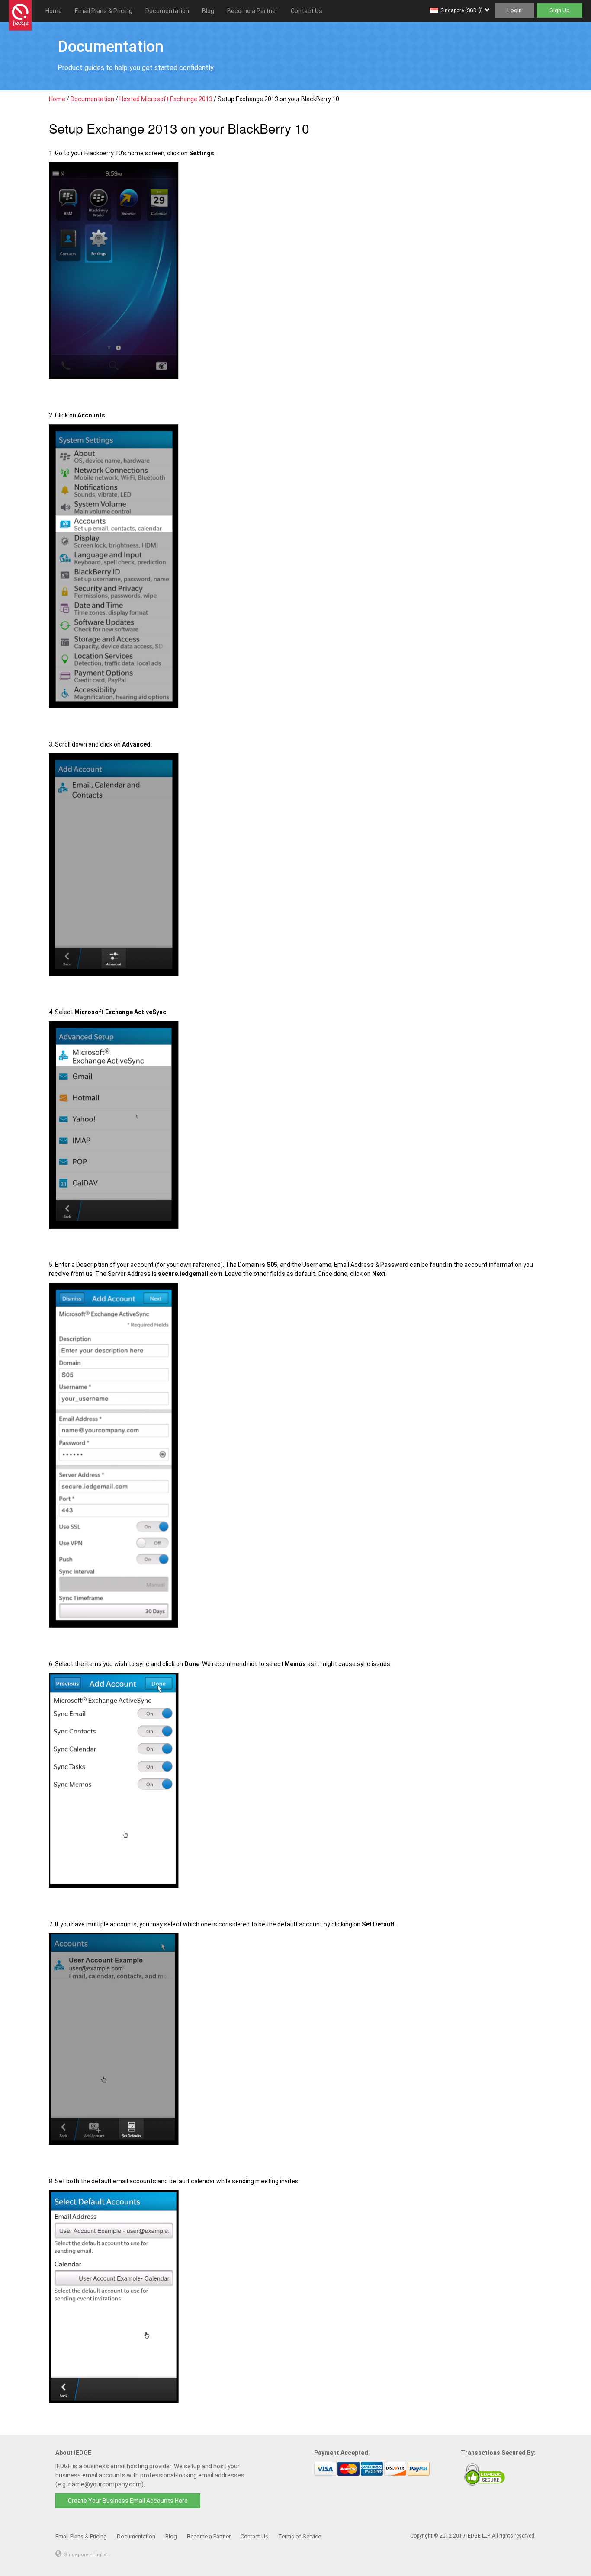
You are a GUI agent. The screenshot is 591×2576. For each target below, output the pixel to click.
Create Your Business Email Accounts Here (128, 2501)
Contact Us (307, 11)
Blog (208, 11)
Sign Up (560, 10)
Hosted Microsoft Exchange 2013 (166, 99)
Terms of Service (300, 2536)
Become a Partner (252, 11)
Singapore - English (87, 2555)
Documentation (167, 11)
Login (515, 10)
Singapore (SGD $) (462, 10)
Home (54, 11)
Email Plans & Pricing (104, 11)
